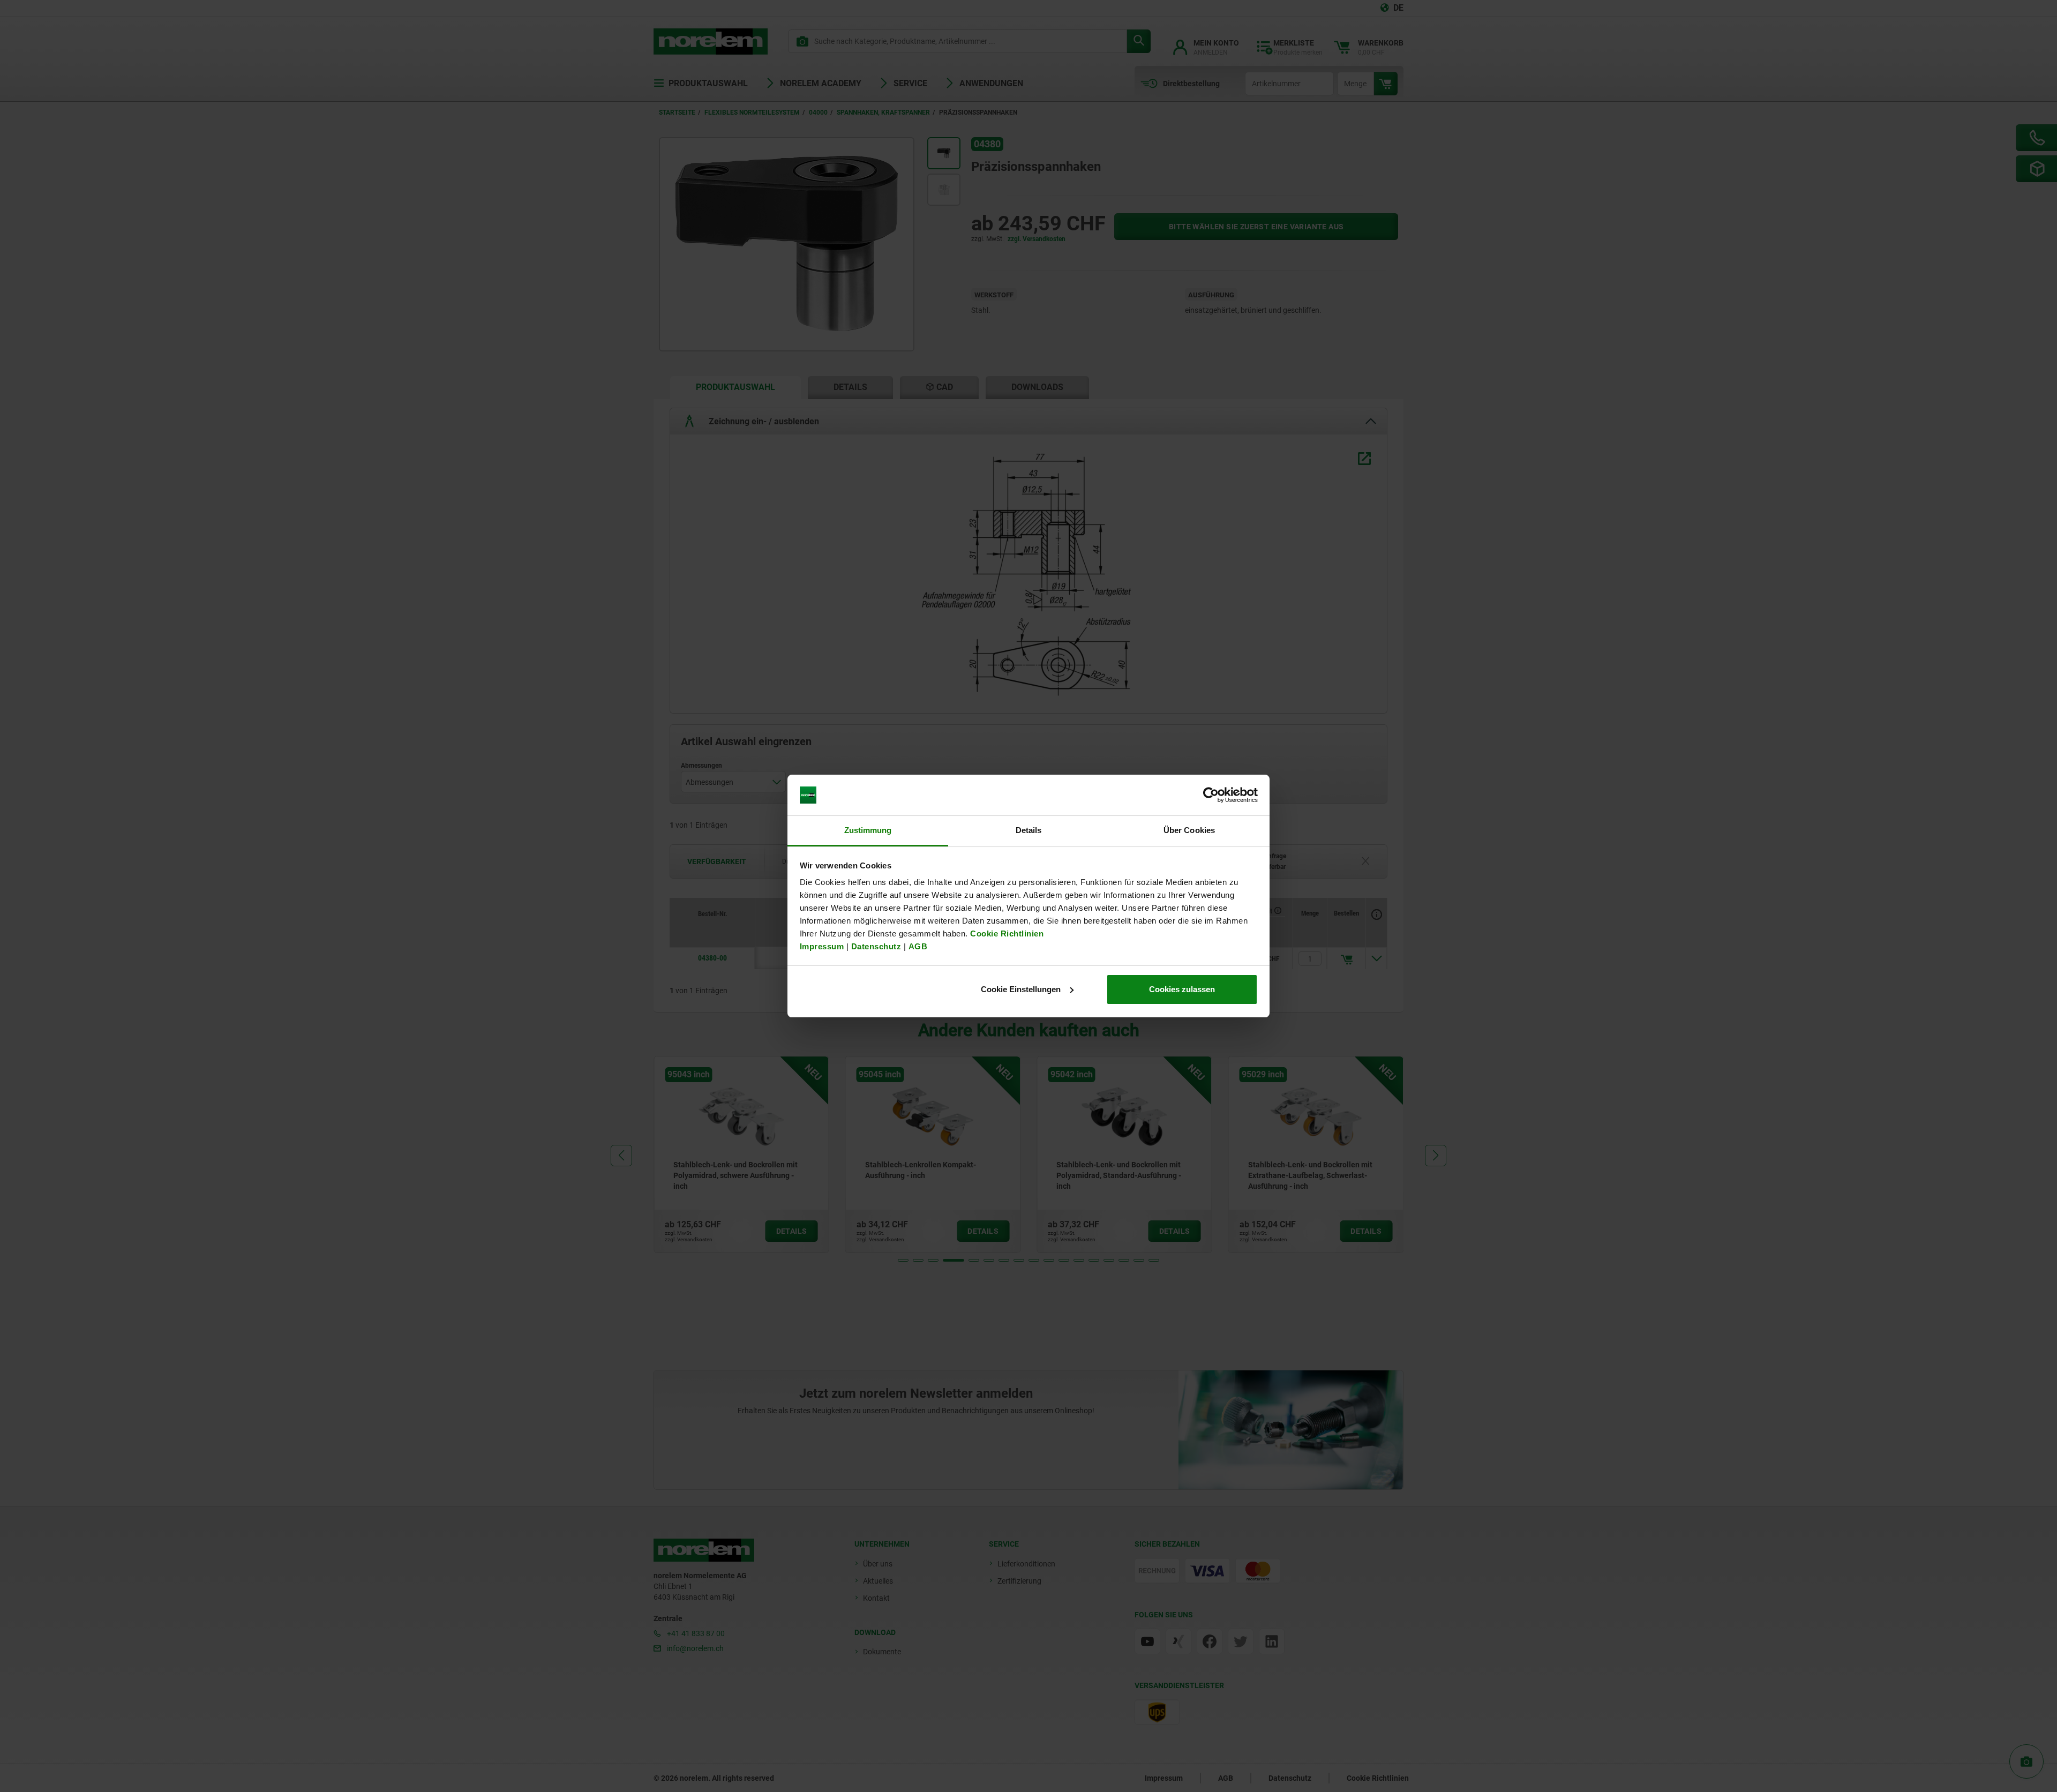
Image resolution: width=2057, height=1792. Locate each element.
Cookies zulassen (1182, 989)
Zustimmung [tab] (868, 830)
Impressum (822, 946)
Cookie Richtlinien (1006, 934)
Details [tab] (1029, 830)
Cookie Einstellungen (1021, 989)
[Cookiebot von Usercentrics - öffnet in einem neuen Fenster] (1211, 795)
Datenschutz (876, 946)
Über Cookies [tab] (1189, 830)
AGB (918, 946)
